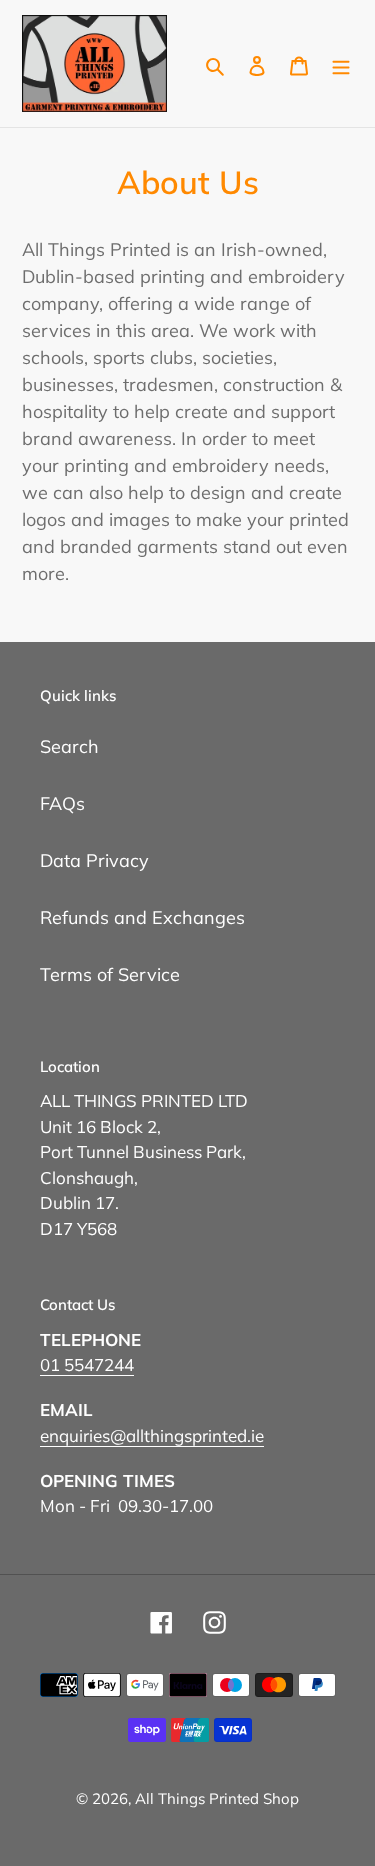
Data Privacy (94, 860)
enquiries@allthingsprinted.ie (152, 1435)
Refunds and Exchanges (142, 917)
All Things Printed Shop (217, 1798)
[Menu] (341, 63)
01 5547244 (87, 1364)
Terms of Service (110, 974)
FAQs (62, 803)
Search (69, 746)
